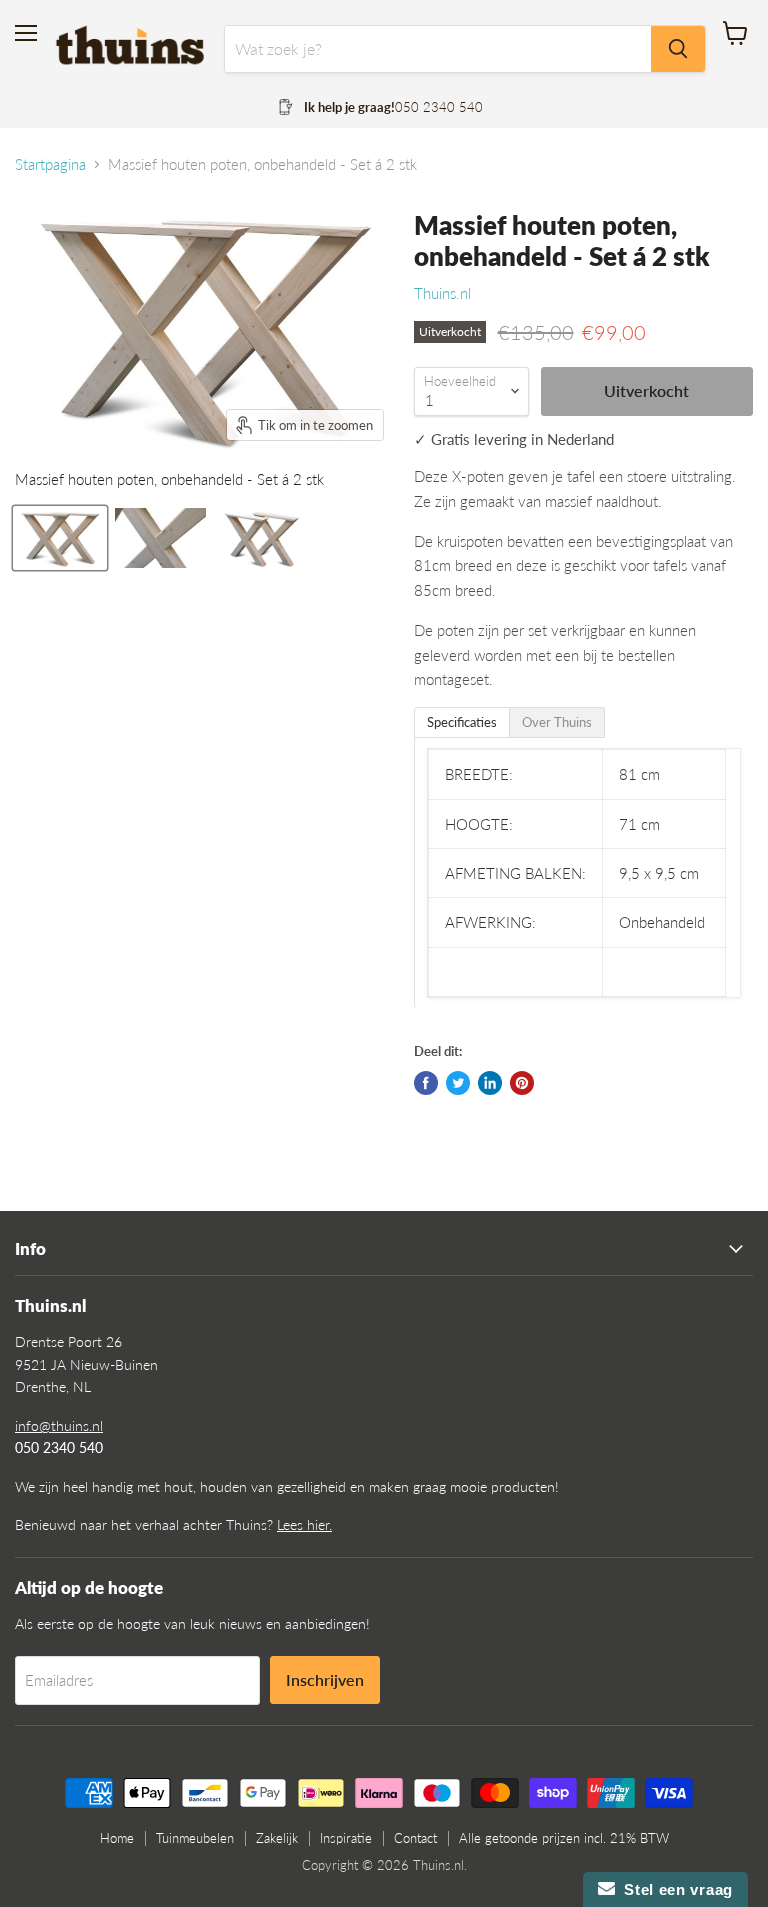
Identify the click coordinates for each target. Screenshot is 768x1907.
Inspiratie (346, 1838)
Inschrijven (325, 1679)
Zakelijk (277, 1838)
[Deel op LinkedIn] (490, 1083)
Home (117, 1838)
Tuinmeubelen (195, 1838)
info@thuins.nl (59, 1425)
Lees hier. (304, 1524)
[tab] (462, 722)
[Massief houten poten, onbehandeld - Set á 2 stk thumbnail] (60, 538)
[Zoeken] (678, 49)
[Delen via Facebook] (426, 1083)
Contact (415, 1838)
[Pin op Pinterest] (522, 1083)
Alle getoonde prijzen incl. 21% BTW (564, 1838)
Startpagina (50, 164)
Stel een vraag (674, 1889)
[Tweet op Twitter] (458, 1083)
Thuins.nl (442, 293)
